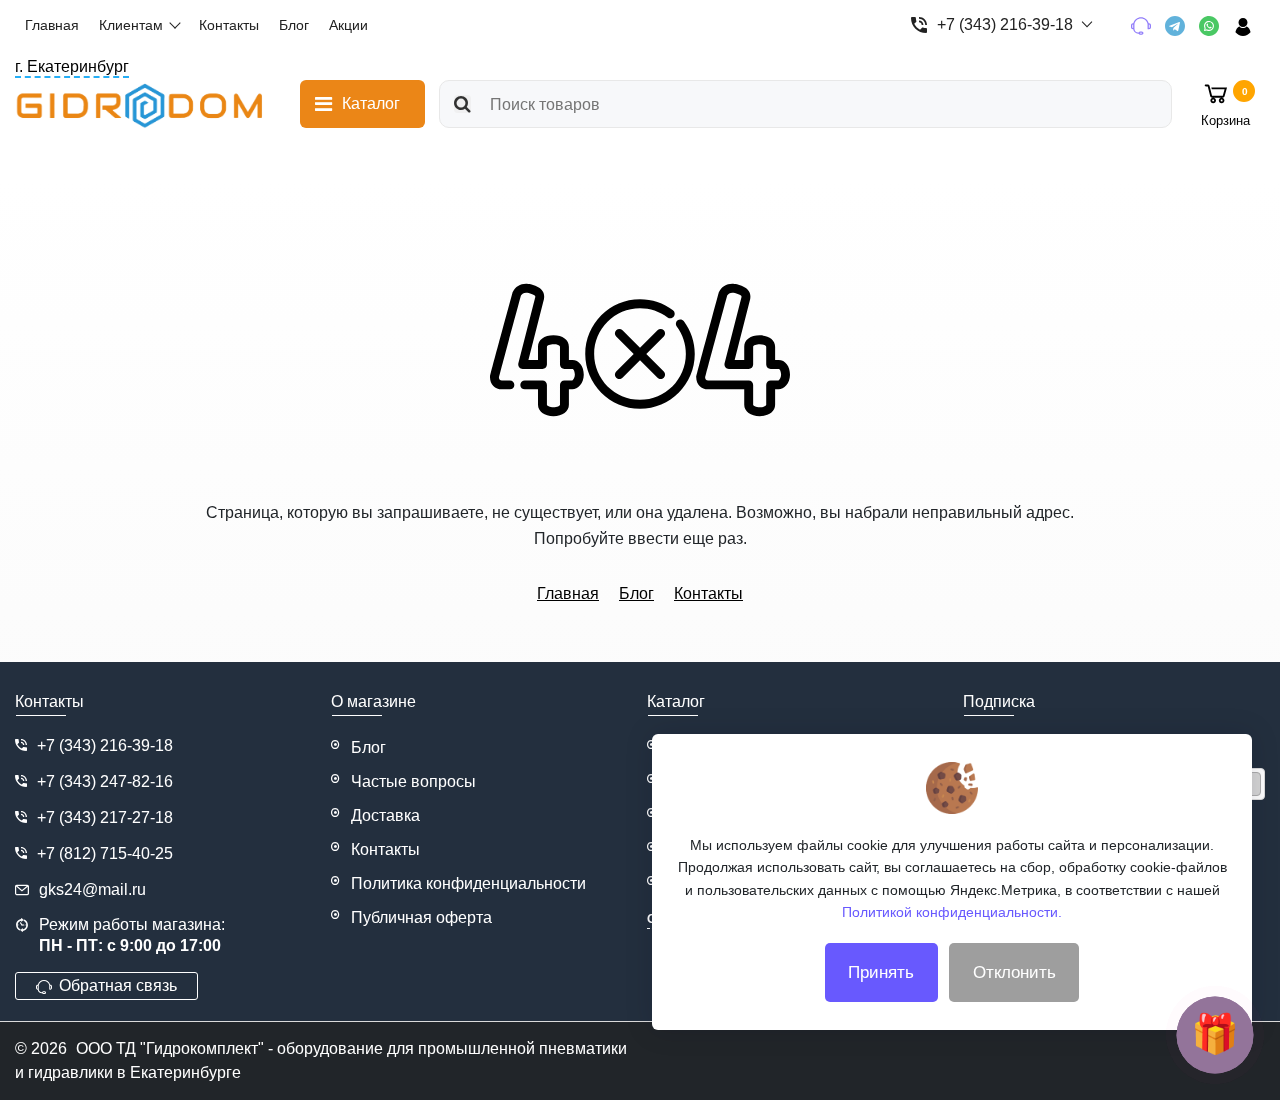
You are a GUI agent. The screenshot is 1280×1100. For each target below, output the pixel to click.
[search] (462, 104)
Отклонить (1014, 972)
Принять (881, 972)
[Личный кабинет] (1249, 25)
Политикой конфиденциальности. (952, 912)
